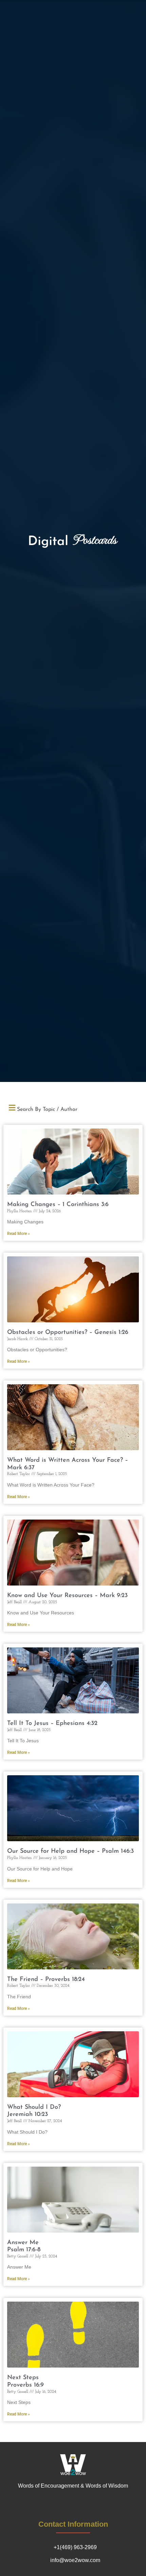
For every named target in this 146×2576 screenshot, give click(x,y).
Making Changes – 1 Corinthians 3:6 (58, 1205)
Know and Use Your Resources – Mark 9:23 (67, 1596)
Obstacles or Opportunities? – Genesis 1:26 (68, 1333)
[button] (73, 1108)
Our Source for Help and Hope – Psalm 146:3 (70, 1851)
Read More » (19, 1234)
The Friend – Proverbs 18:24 (46, 1980)
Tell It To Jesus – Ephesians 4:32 (52, 1724)
